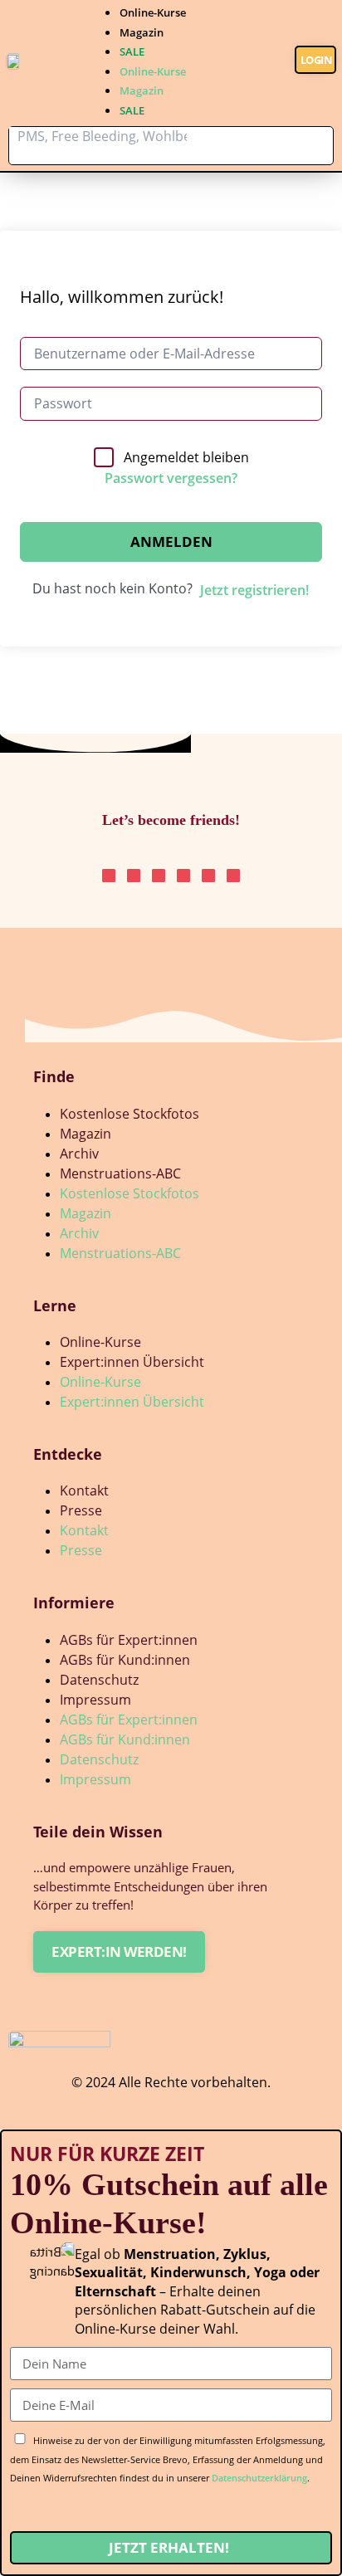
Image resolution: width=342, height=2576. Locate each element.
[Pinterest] (134, 876)
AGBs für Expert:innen (129, 1640)
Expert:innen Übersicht (132, 1362)
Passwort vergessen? (171, 478)
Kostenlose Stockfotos (129, 1114)
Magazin (142, 32)
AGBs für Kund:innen (125, 1660)
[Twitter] (183, 876)
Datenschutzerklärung (259, 2478)
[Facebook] (233, 876)
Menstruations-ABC (120, 1173)
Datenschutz (99, 1680)
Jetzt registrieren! (254, 590)
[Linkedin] (159, 876)
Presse (81, 1510)
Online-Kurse (153, 12)
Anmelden (171, 542)
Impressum (95, 1700)
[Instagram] (109, 876)
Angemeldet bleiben (186, 457)
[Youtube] (208, 876)
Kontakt (84, 1490)
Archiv (79, 1154)
